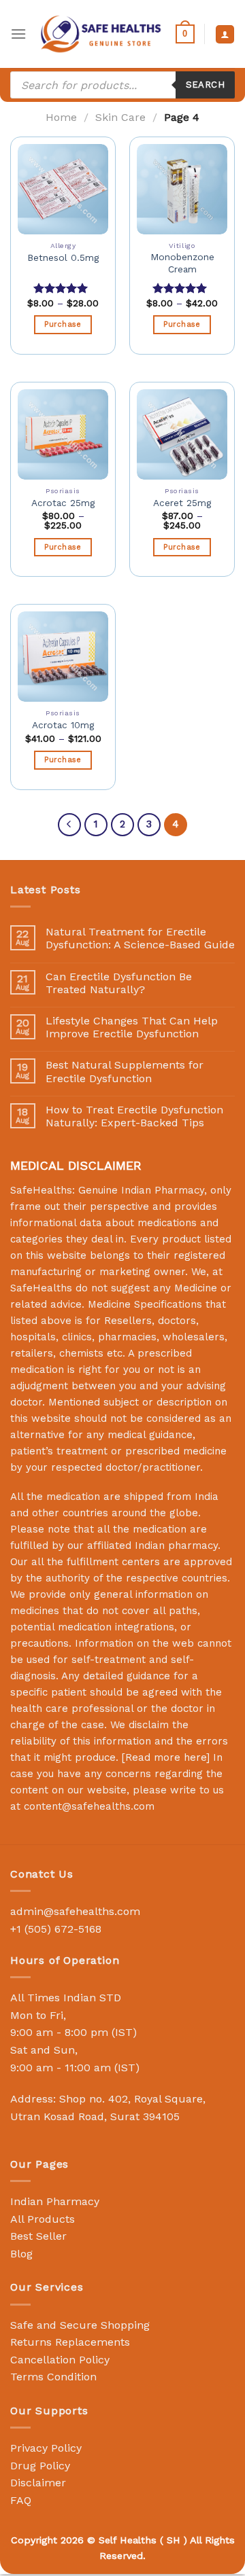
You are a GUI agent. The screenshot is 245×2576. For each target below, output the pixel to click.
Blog (21, 2254)
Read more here (166, 1757)
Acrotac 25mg (63, 503)
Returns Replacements (70, 2342)
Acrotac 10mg (63, 725)
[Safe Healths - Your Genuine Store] (101, 34)
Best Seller (38, 2236)
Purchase (63, 324)
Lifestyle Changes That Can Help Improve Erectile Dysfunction (132, 1027)
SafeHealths (41, 1288)
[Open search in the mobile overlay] (122, 85)
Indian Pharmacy (55, 2201)
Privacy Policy (46, 2448)
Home (61, 117)
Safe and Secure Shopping (80, 2325)
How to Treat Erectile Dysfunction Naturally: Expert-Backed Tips (134, 1116)
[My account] (225, 34)
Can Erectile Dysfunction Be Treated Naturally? (119, 983)
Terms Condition (53, 2377)
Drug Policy (40, 2466)
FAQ (21, 2500)
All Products (43, 2219)
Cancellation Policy (60, 2360)
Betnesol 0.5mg (63, 257)
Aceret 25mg (182, 503)
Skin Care (120, 117)
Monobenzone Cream (182, 263)
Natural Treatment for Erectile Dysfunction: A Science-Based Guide (140, 938)
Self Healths (128, 2540)
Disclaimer (38, 2483)
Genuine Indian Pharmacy (141, 1190)
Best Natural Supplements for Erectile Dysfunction (125, 1071)
